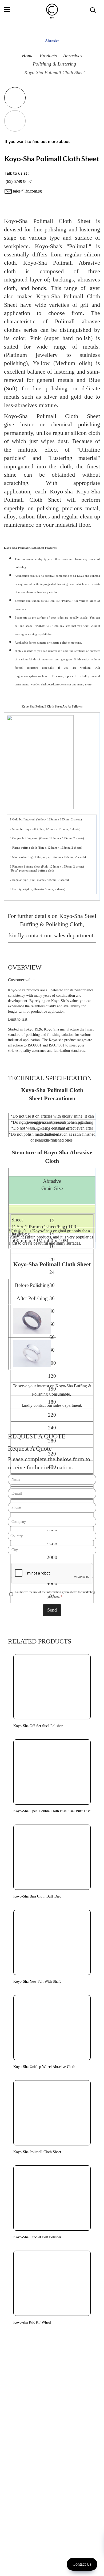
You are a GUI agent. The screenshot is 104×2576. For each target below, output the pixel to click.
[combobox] (52, 1536)
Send (52, 1610)
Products (48, 56)
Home (28, 56)
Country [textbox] (17, 1536)
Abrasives (73, 56)
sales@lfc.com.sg (27, 191)
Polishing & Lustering (54, 64)
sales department (73, 935)
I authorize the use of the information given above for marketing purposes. (55, 1594)
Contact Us (82, 2564)
